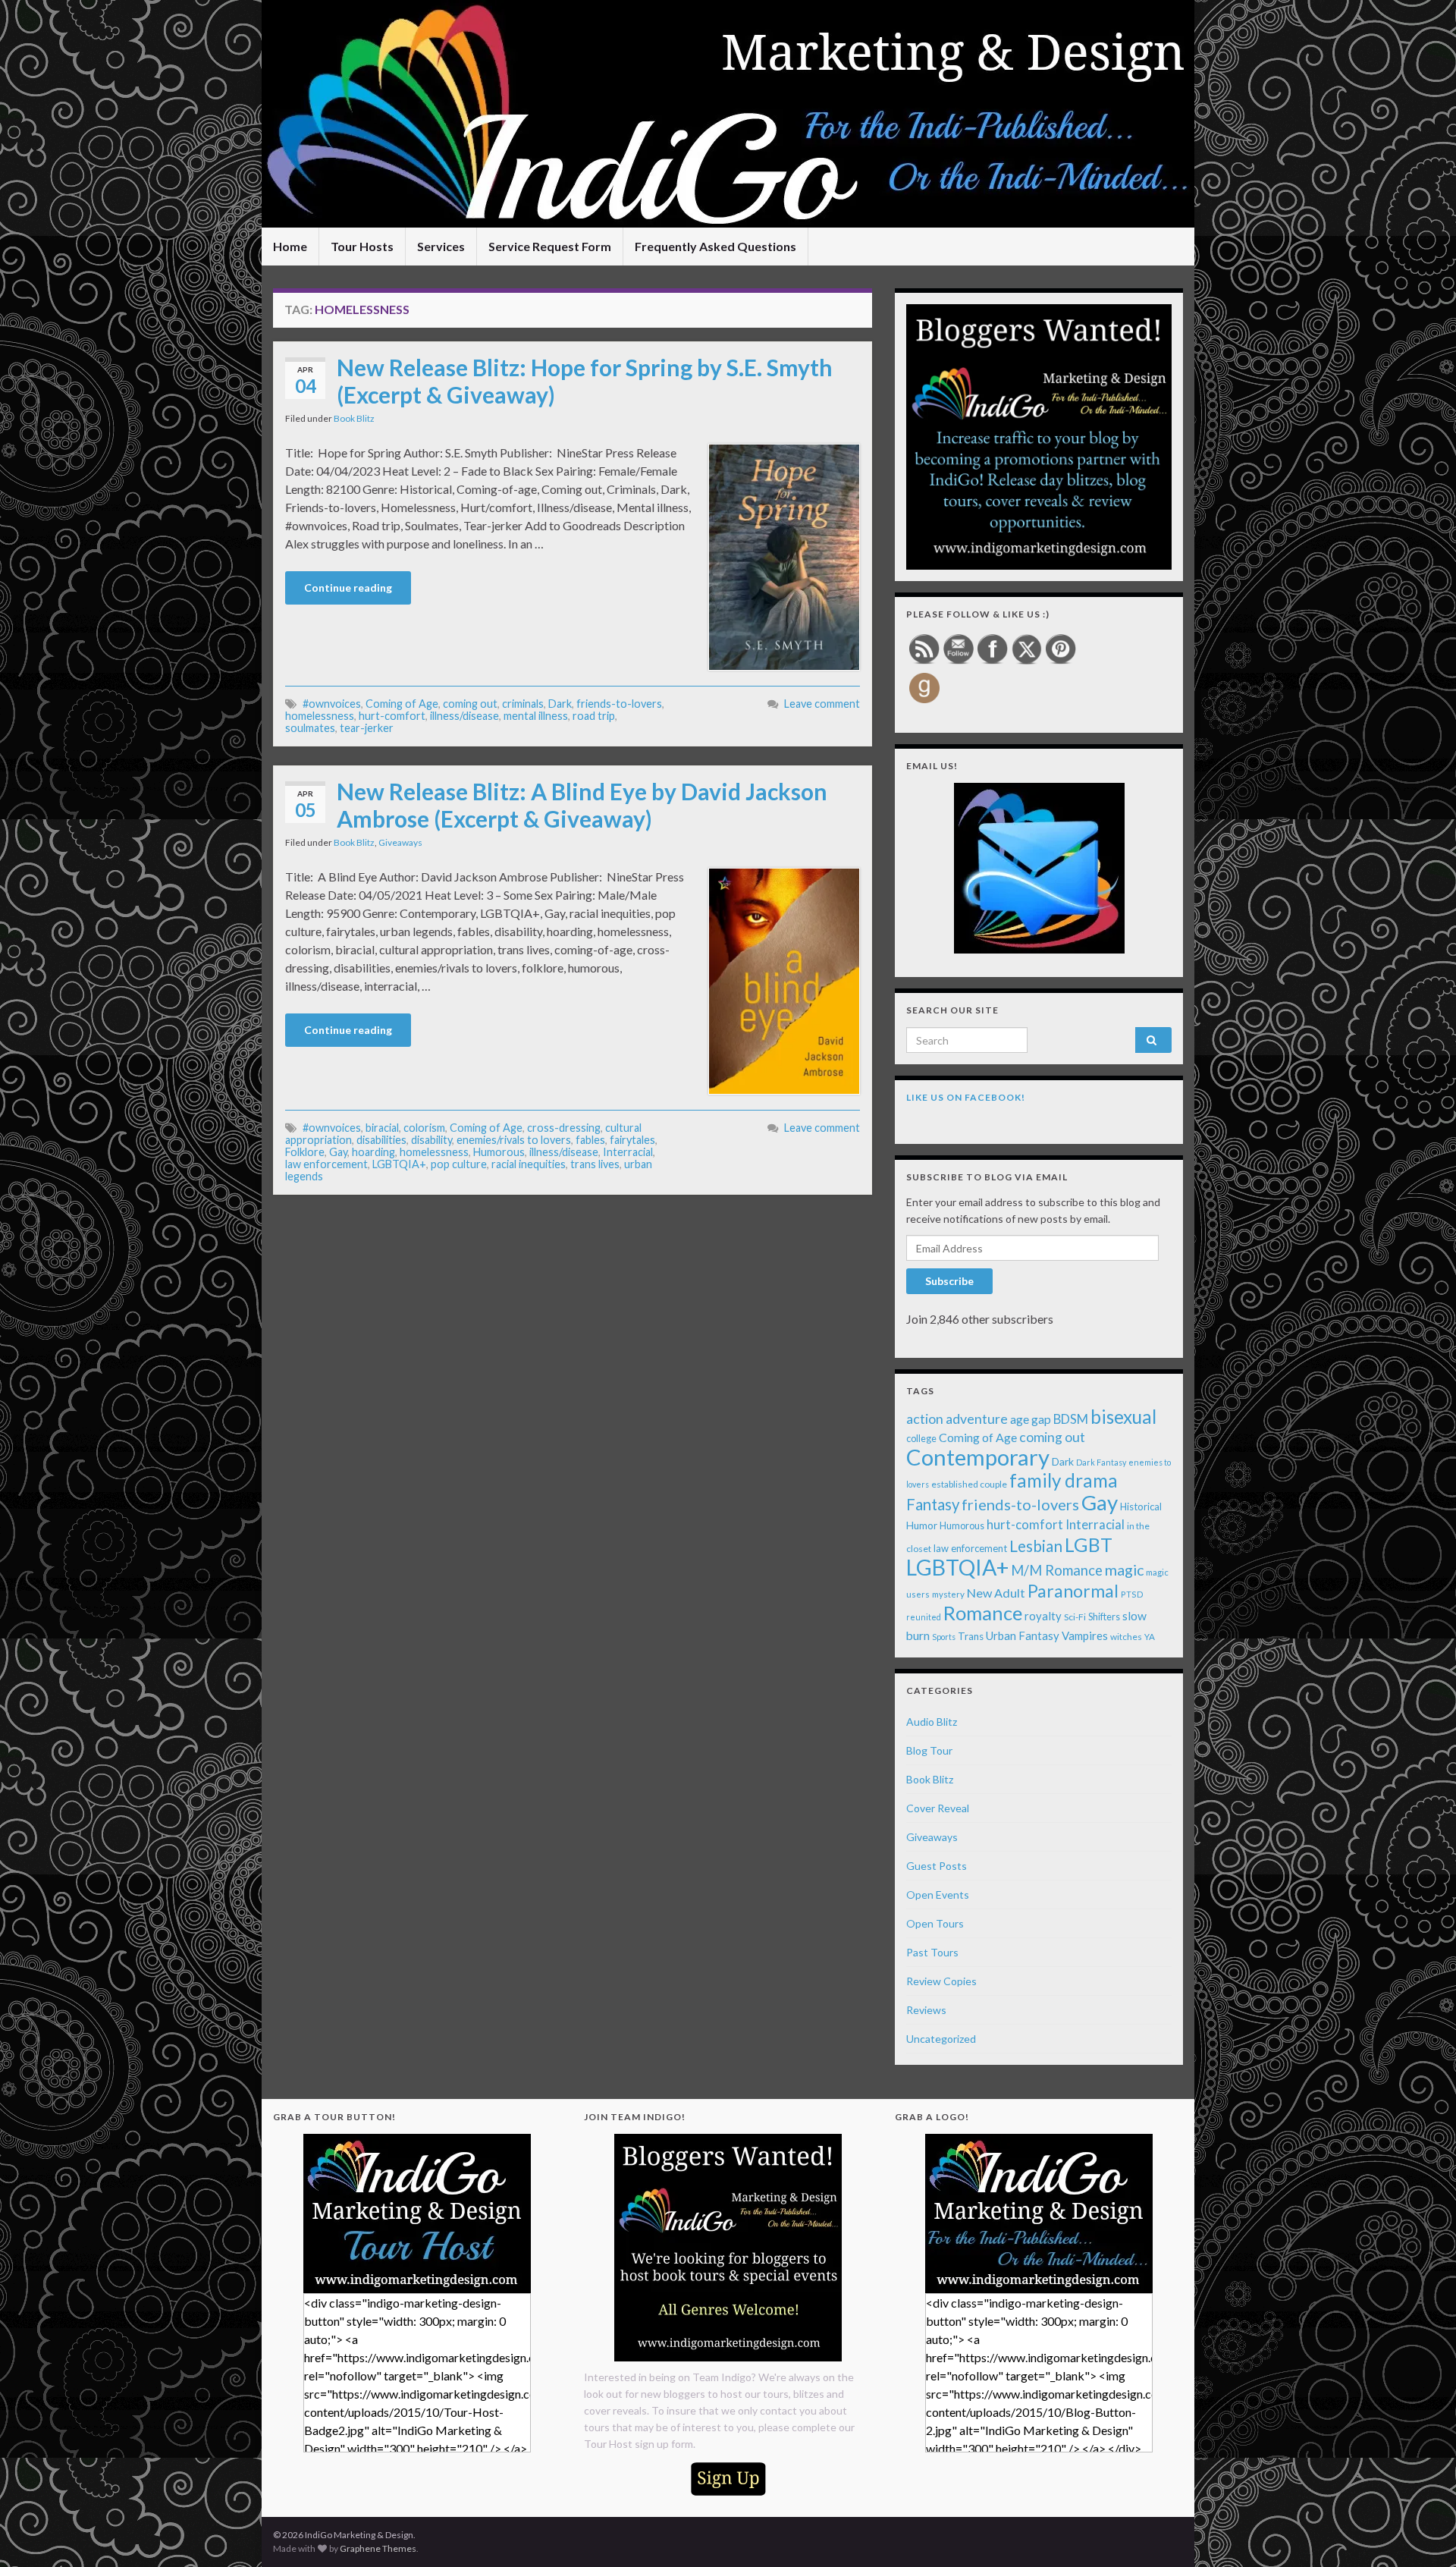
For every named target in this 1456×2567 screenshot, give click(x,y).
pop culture (459, 1164)
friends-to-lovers (619, 704)
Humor (922, 1525)
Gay (338, 1152)
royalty (1043, 1616)
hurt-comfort (392, 716)
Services (441, 246)
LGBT (1089, 1544)
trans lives (595, 1164)
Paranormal (1073, 1591)
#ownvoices (332, 704)
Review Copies (941, 1981)
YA (1150, 1637)
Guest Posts (937, 1866)
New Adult (996, 1593)
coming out (470, 704)
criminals (523, 704)
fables (590, 1140)
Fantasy (933, 1504)
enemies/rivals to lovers (514, 1140)
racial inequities (529, 1164)
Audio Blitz (932, 1722)
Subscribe (949, 1281)
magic (1124, 1570)
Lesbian (1036, 1546)
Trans (971, 1636)
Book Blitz (354, 418)
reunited (924, 1617)
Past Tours (932, 1952)
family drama (1064, 1480)
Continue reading (348, 588)
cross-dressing (564, 1128)
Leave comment (822, 704)
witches (1126, 1637)
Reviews (926, 2010)
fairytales (632, 1140)
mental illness (536, 716)
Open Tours (935, 1923)
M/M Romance (1057, 1570)
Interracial (628, 1152)
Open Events (938, 1895)
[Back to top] (1422, 2533)
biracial (382, 1128)
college (921, 1439)
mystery (948, 1594)
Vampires (1085, 1635)
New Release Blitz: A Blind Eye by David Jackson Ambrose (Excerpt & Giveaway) (582, 805)
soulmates (310, 728)
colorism (424, 1128)
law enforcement (326, 1164)
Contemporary (978, 1457)
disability (431, 1140)
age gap (1031, 1419)
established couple (969, 1484)
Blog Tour (929, 1750)
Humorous (499, 1152)
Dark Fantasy (1101, 1462)
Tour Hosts (362, 246)
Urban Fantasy (1023, 1635)
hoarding (373, 1152)
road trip (594, 716)
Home (290, 246)
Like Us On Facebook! (966, 1097)
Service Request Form (550, 246)
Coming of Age (402, 704)
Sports (944, 1637)
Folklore (305, 1152)
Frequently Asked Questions (715, 246)
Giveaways (400, 842)
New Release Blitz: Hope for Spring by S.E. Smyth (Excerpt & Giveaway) (585, 381)
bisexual (1123, 1417)
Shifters (1104, 1617)
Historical (1141, 1507)
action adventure (957, 1419)
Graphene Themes (378, 2548)
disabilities (381, 1140)
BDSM (1071, 1419)
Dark (560, 704)
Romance (983, 1613)
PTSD (1132, 1594)
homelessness (320, 716)
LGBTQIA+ (399, 1164)
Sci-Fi (1075, 1617)
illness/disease (464, 716)
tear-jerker (367, 728)
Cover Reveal (938, 1808)
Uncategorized (941, 2039)
